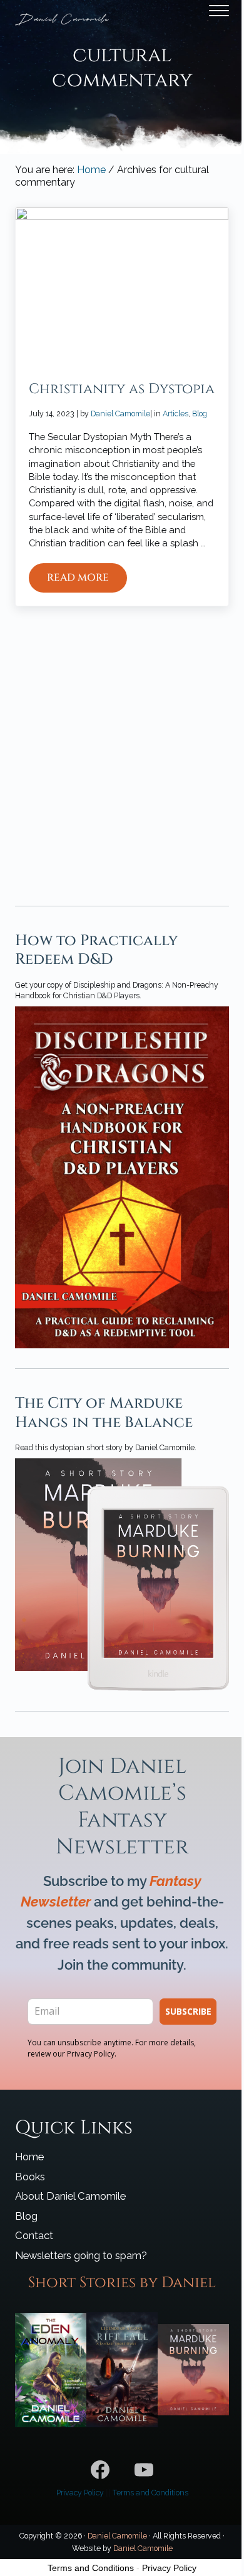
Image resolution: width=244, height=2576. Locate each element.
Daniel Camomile (117, 2536)
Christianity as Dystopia (122, 389)
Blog (200, 413)
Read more (87, 580)
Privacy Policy (80, 2493)
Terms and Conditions (150, 2493)
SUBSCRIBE (188, 2011)
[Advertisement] (122, 746)
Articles (175, 413)
